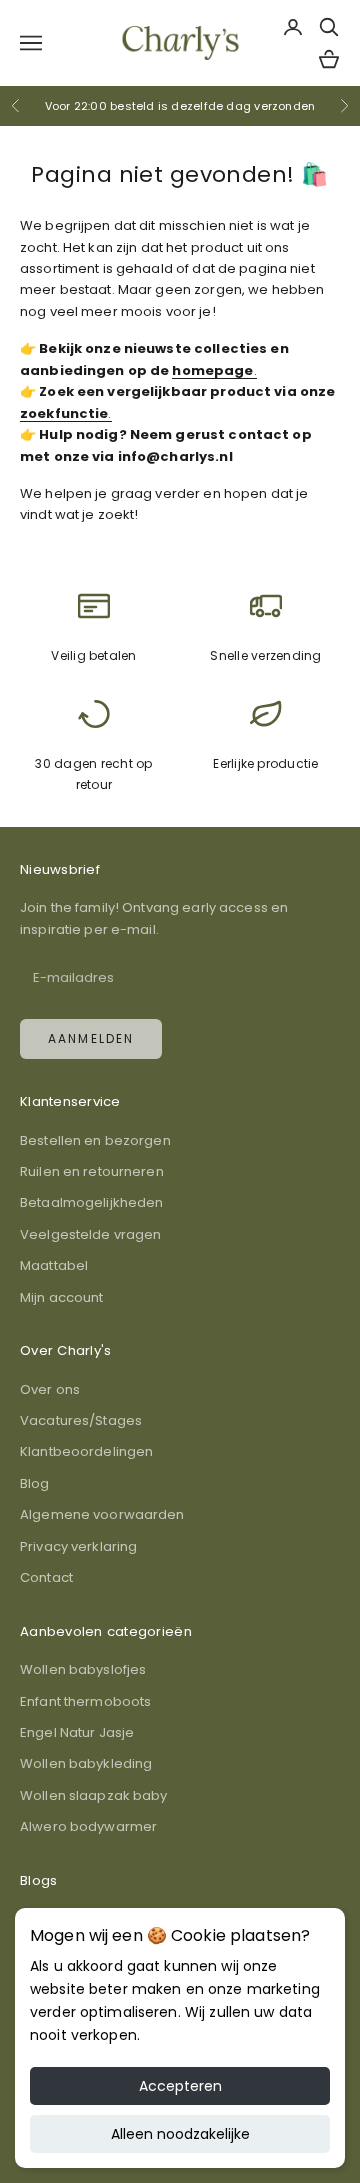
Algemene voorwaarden (102, 1514)
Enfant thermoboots (85, 1701)
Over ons (50, 1389)
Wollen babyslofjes (83, 1669)
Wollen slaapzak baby (94, 1795)
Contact (46, 1577)
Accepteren (180, 2086)
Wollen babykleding (86, 1763)
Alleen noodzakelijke (180, 2134)
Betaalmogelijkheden (91, 1202)
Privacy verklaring (78, 1546)
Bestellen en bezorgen (95, 1140)
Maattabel (54, 1265)
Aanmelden (91, 1038)
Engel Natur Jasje (77, 1732)
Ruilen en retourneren (92, 1171)
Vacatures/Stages (81, 1420)
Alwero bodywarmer (88, 1826)
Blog (35, 1483)
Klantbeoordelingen (86, 1451)
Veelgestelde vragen (90, 1234)
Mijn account (62, 1297)
